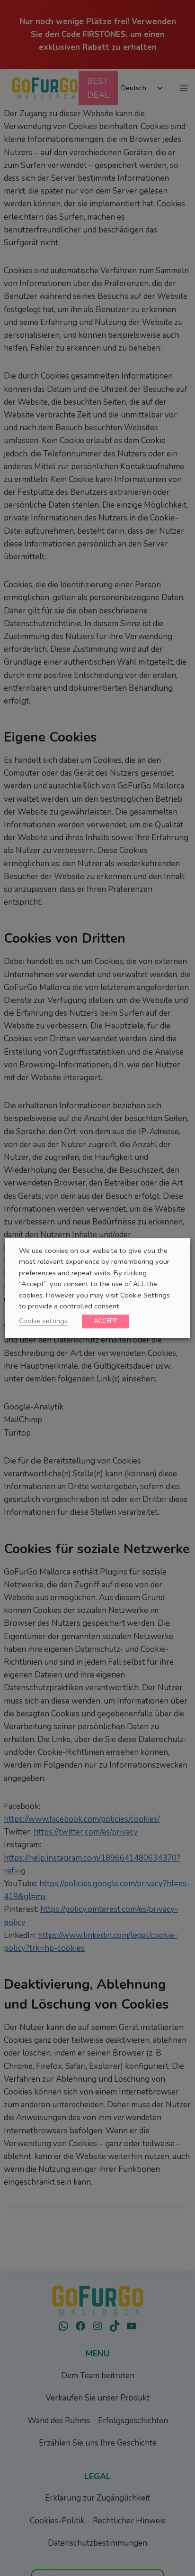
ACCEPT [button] (105, 1321)
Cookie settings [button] (43, 1321)
